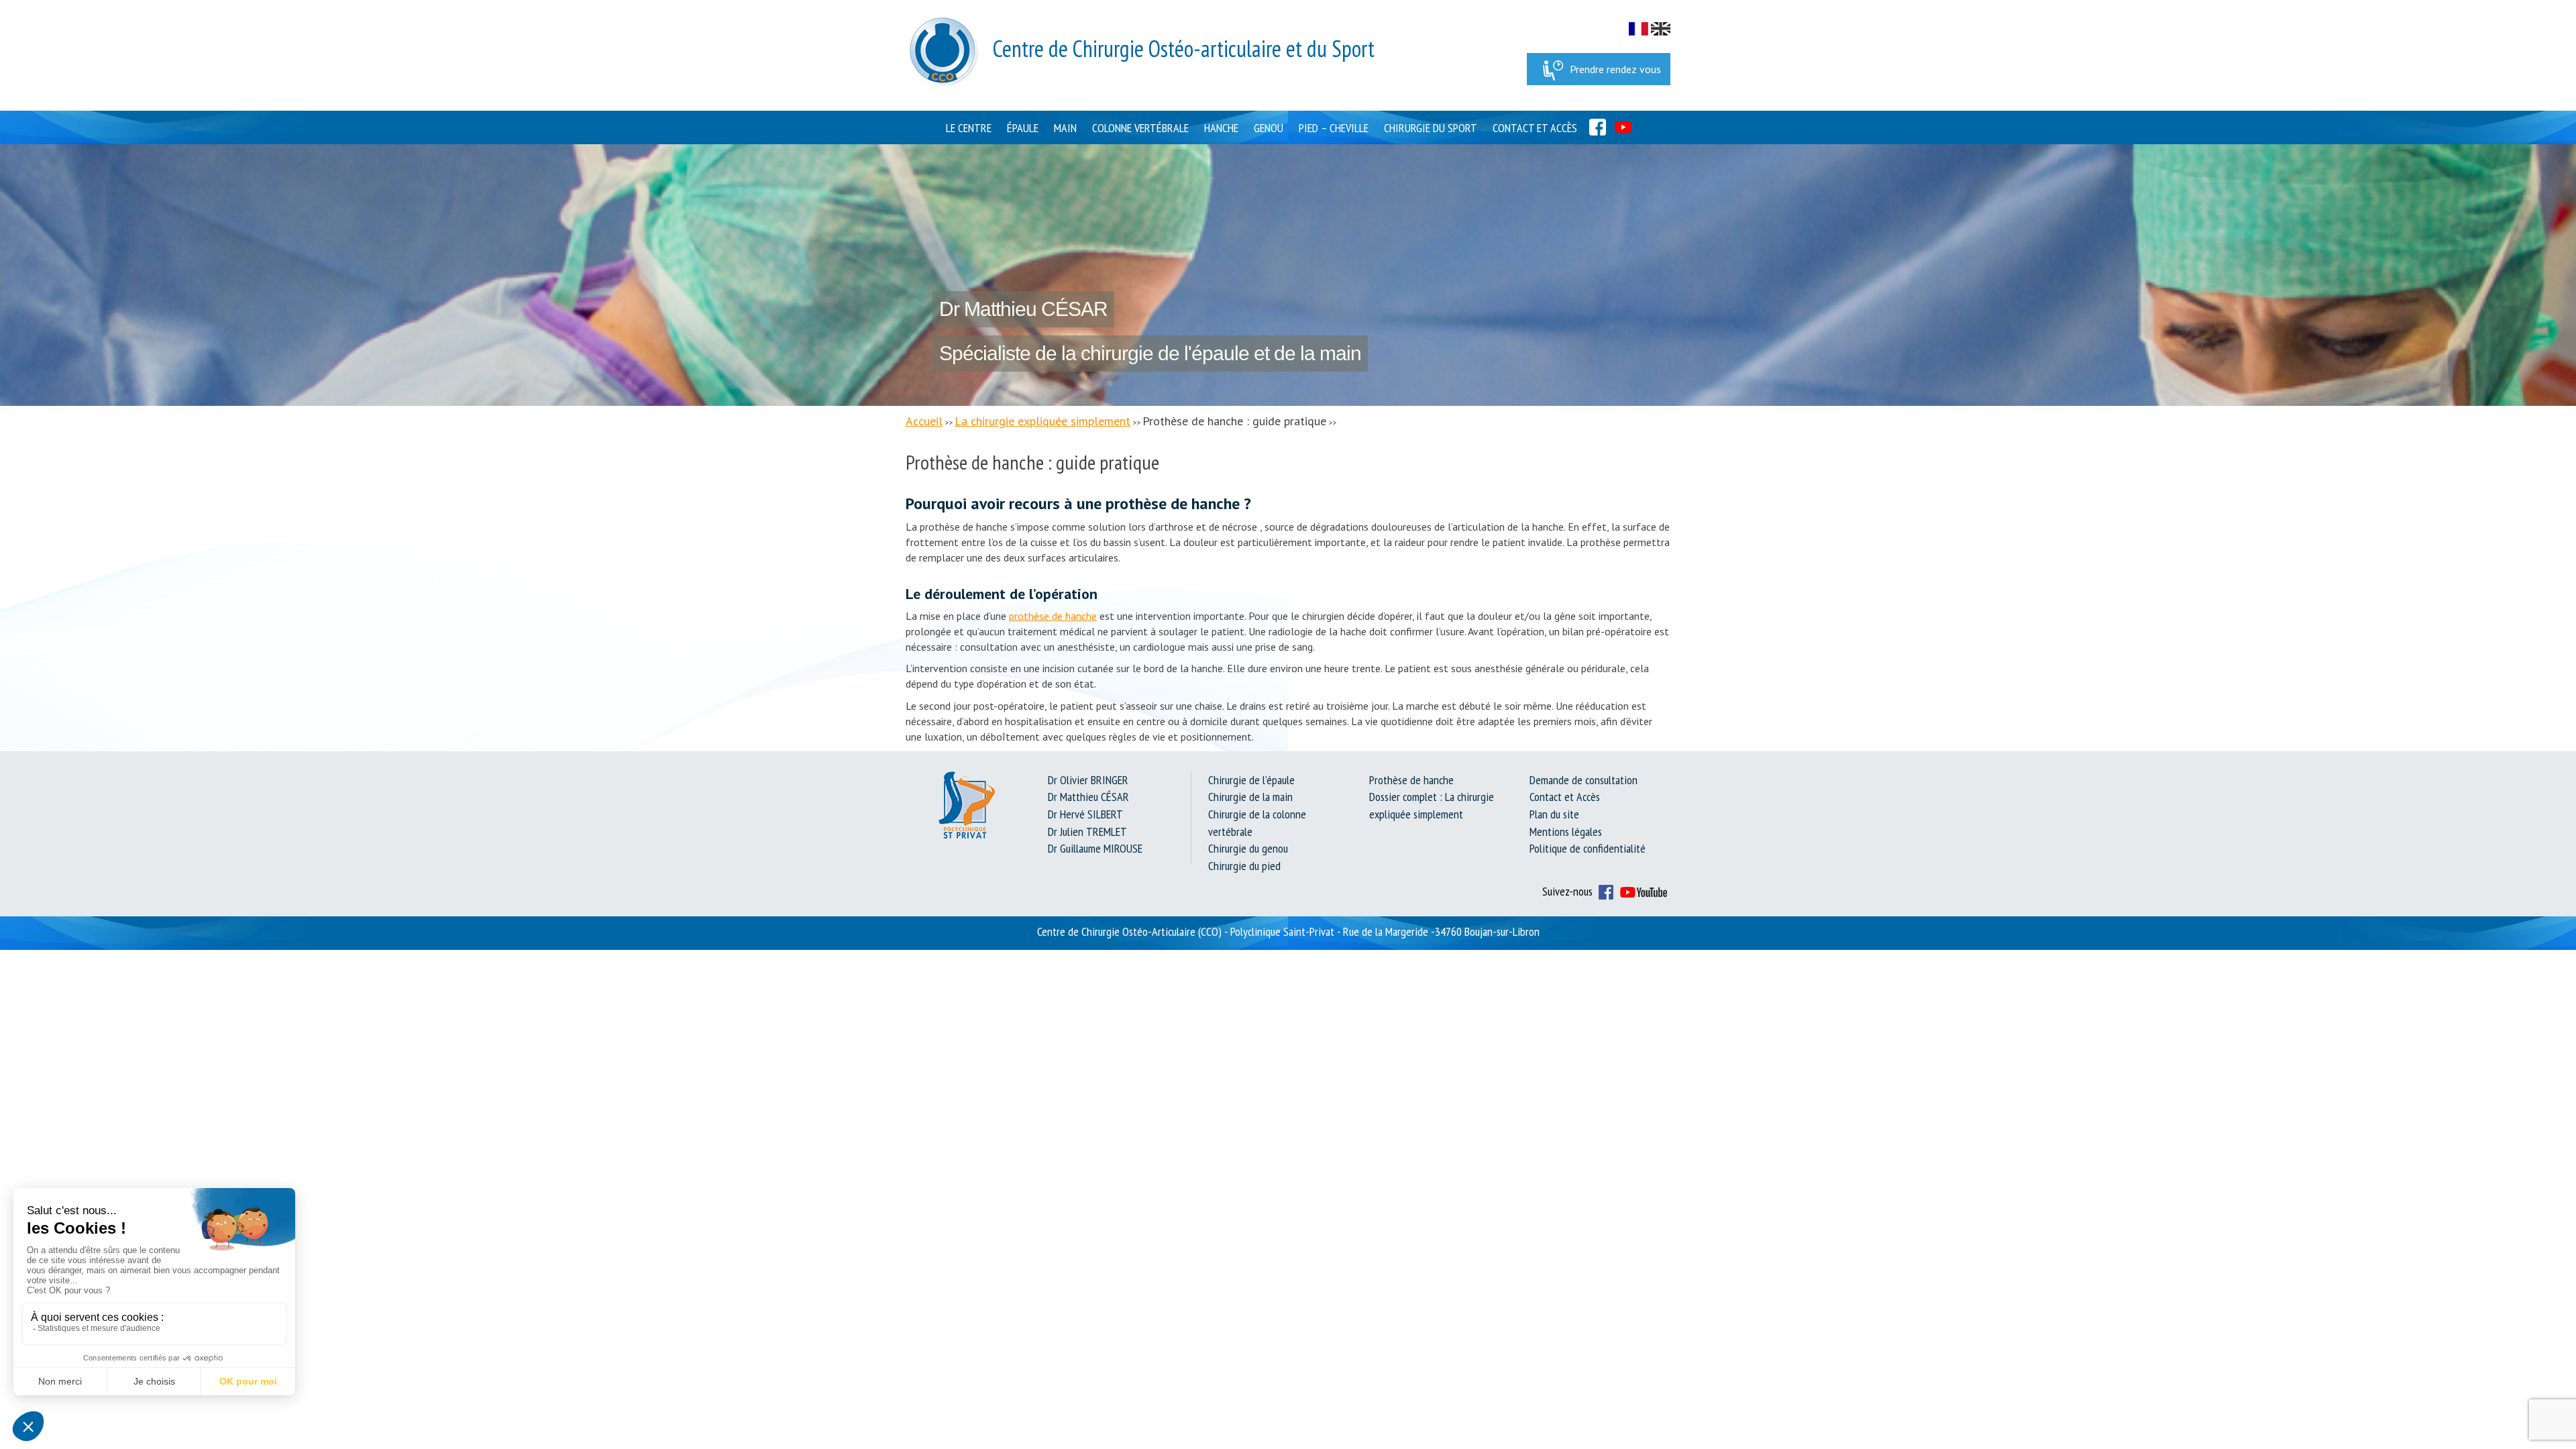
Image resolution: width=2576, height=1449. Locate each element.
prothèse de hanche (1053, 616)
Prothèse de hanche (1411, 780)
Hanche (1221, 128)
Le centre (969, 128)
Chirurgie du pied (1244, 866)
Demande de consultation (1584, 780)
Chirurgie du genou (1248, 848)
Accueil (924, 421)
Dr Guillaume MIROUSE (1095, 848)
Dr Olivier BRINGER (1088, 780)
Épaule (1023, 128)
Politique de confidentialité (1588, 848)
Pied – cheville (1334, 128)
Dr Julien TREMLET (1087, 831)
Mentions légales (1566, 831)
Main (1065, 128)
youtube (1623, 127)
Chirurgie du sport (1431, 128)
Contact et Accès (1535, 128)
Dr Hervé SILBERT (1085, 814)
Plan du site (1554, 814)
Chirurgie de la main (1250, 797)
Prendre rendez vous (1615, 69)
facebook (1598, 127)
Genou (1269, 128)
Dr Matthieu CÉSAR (1088, 797)
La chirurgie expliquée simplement (1042, 421)
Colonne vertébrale (1140, 128)
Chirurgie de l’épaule (1251, 780)
